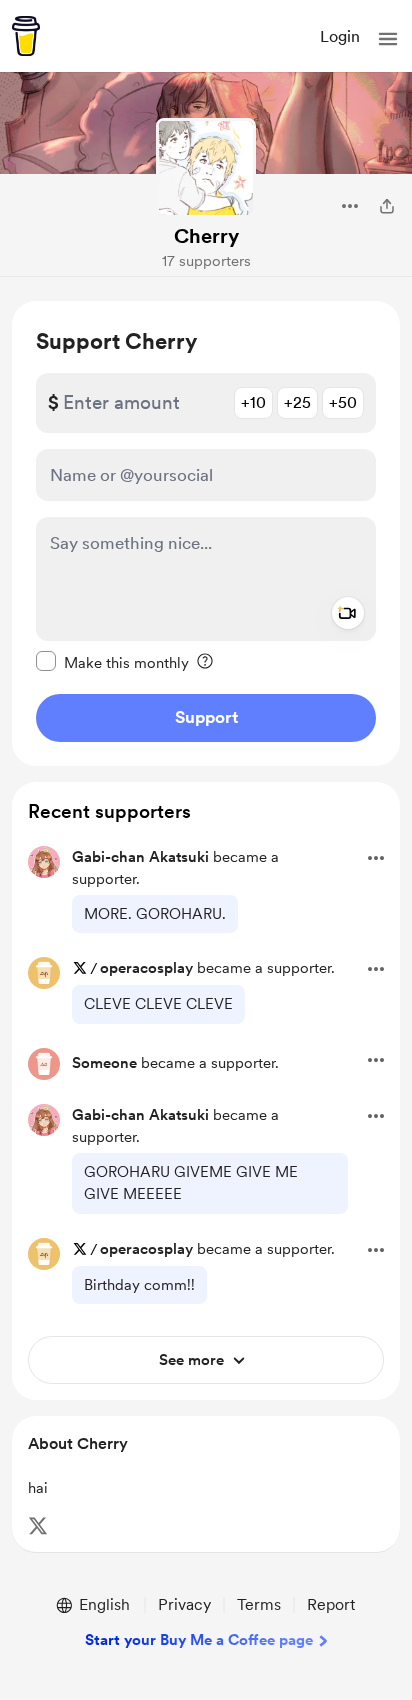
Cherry (206, 236)
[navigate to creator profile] (206, 168)
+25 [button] (297, 402)
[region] (206, 533)
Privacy (184, 1604)
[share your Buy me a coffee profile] (387, 206)
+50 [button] (343, 402)
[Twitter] (38, 1526)
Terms (259, 1604)
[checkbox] (112, 662)
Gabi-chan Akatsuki (140, 857)
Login (340, 36)
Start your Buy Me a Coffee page (199, 1640)
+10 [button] (253, 402)
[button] (388, 39)
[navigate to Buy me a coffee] (26, 36)
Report (331, 1604)
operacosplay (146, 968)
